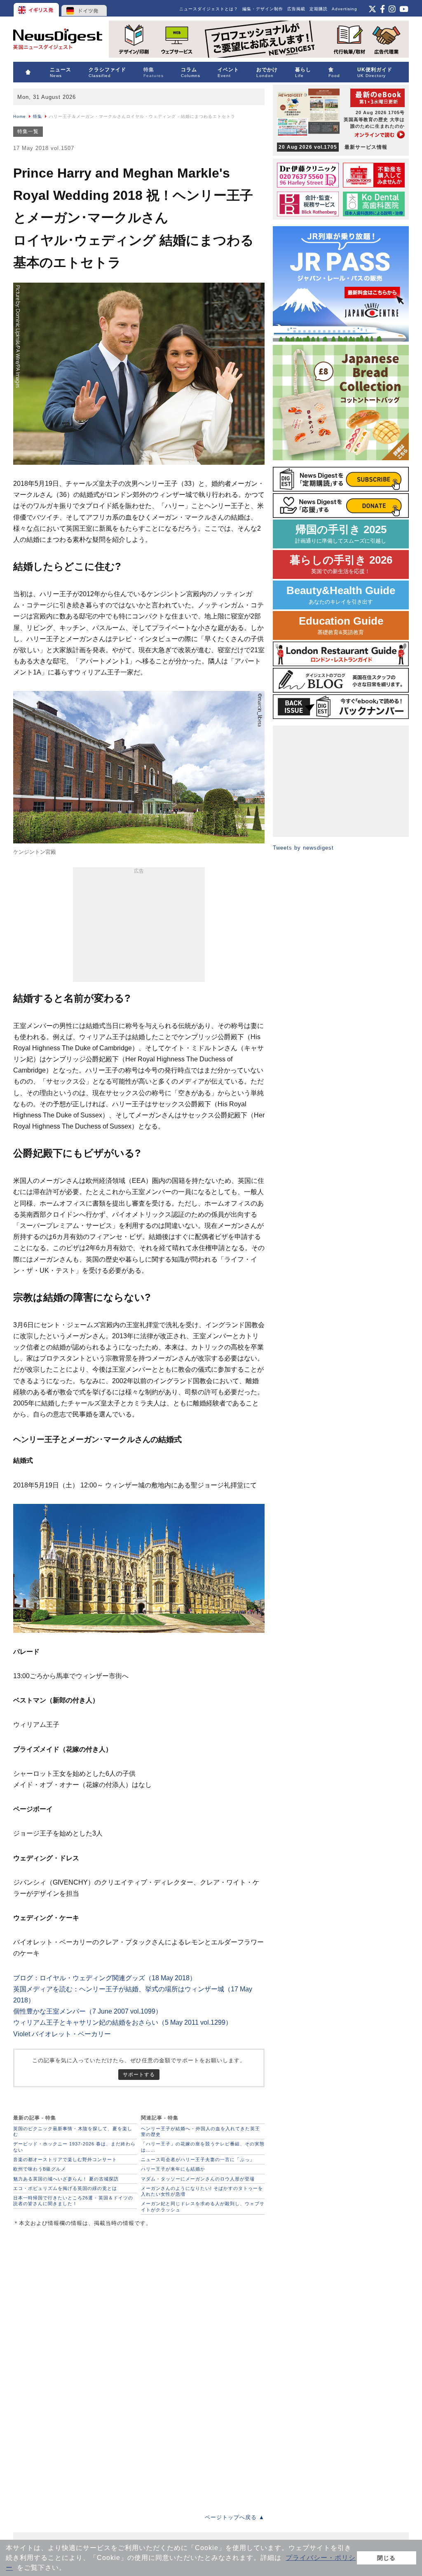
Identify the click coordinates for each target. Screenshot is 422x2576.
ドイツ (84, 8)
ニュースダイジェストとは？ (209, 9)
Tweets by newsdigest (303, 848)
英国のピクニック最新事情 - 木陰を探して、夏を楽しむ (73, 2131)
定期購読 (319, 9)
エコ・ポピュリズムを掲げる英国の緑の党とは (65, 2188)
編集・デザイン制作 (263, 9)
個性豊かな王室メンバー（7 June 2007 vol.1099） (88, 2011)
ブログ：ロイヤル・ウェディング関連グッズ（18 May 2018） (105, 1978)
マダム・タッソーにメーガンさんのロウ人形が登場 (198, 2179)
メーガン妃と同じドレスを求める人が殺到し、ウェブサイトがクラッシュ (203, 2206)
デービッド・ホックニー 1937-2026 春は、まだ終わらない (74, 2147)
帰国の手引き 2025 (341, 534)
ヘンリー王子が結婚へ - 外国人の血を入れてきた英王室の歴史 (200, 2131)
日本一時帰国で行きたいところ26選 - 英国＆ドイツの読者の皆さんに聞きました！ (73, 2201)
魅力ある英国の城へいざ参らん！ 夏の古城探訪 (66, 2179)
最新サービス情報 (333, 147)
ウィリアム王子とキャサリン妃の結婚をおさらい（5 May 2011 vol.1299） (123, 2022)
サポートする (139, 2074)
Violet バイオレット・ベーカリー (62, 2034)
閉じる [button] (386, 2558)
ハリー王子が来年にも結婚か (173, 2169)
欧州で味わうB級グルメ (40, 2169)
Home (20, 116)
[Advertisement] (139, 926)
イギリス (37, 8)
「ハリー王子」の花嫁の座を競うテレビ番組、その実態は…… (203, 2147)
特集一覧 (28, 131)
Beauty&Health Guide (341, 595)
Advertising (345, 9)
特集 (38, 116)
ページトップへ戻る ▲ (235, 2517)
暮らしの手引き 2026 (341, 564)
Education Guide (341, 625)
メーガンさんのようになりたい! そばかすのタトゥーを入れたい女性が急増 (202, 2191)
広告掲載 (296, 9)
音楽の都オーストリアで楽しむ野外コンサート (65, 2159)
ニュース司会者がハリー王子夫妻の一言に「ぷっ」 (198, 2159)
